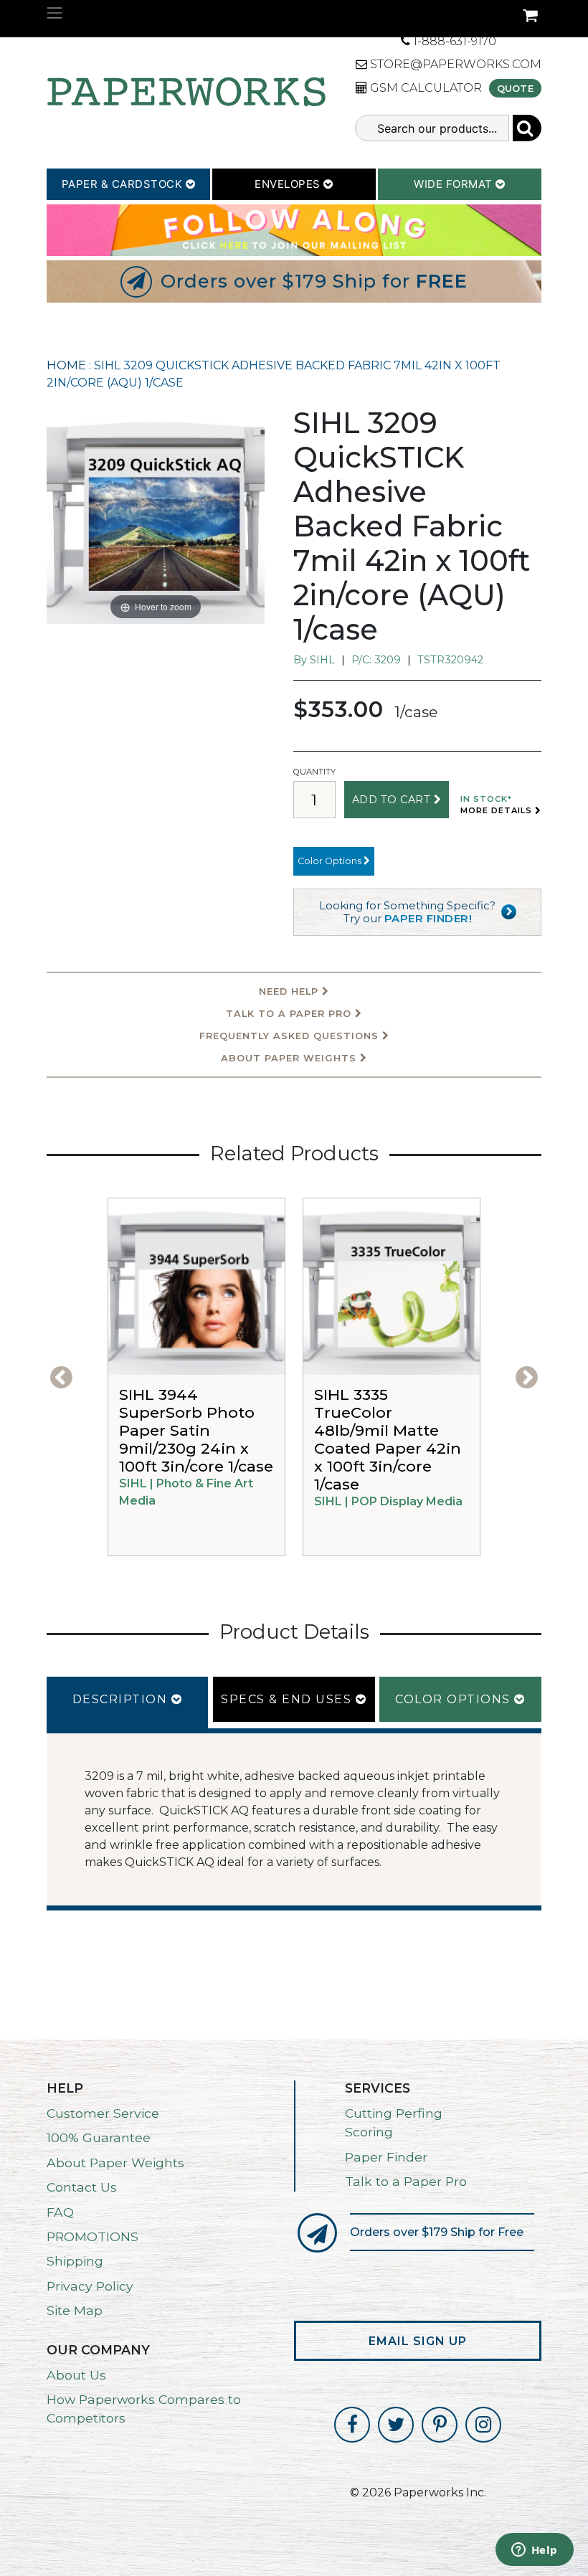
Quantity (314, 772)
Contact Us (82, 2187)
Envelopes (289, 184)
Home (66, 365)
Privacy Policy (90, 2286)
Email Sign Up (418, 2341)
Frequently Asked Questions (291, 1036)
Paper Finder (386, 2157)
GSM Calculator (425, 88)
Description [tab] (122, 1699)
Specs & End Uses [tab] (288, 1699)
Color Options (331, 861)
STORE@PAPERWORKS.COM (454, 64)
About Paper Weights (290, 1058)
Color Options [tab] (455, 1699)
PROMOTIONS (93, 2236)
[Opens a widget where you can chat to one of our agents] (534, 2551)
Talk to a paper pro (290, 1014)
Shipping (75, 2261)
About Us (76, 2375)
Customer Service (103, 2113)
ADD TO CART (393, 800)
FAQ (60, 2212)
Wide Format (455, 184)
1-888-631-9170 (453, 41)
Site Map (75, 2310)
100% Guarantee (99, 2137)
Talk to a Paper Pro (406, 2181)
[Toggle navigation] (54, 13)
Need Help (290, 991)
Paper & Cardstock (124, 184)
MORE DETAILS (498, 810)
